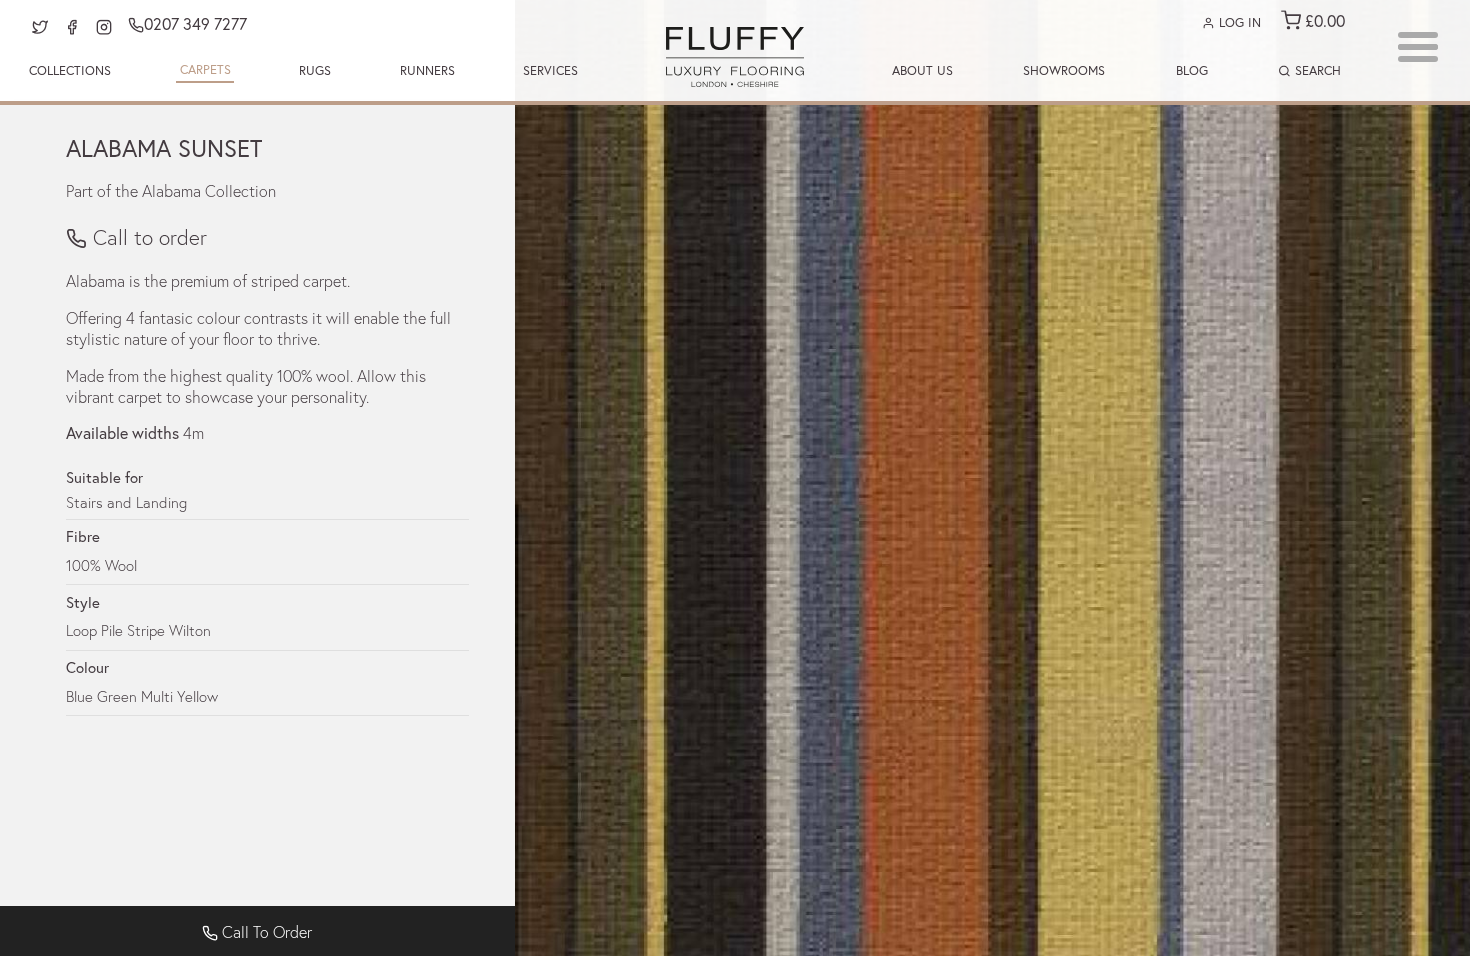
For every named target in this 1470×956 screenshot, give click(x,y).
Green (117, 696)
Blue (79, 696)
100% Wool (101, 565)
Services (550, 70)
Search (1316, 70)
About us (922, 70)
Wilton (190, 630)
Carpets (205, 69)
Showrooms (1064, 70)
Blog (1192, 70)
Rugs (315, 70)
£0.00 (1323, 20)
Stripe (146, 630)
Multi (157, 696)
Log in (1238, 22)
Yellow (197, 696)
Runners (427, 70)
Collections (70, 70)
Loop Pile (94, 630)
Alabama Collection (209, 190)
